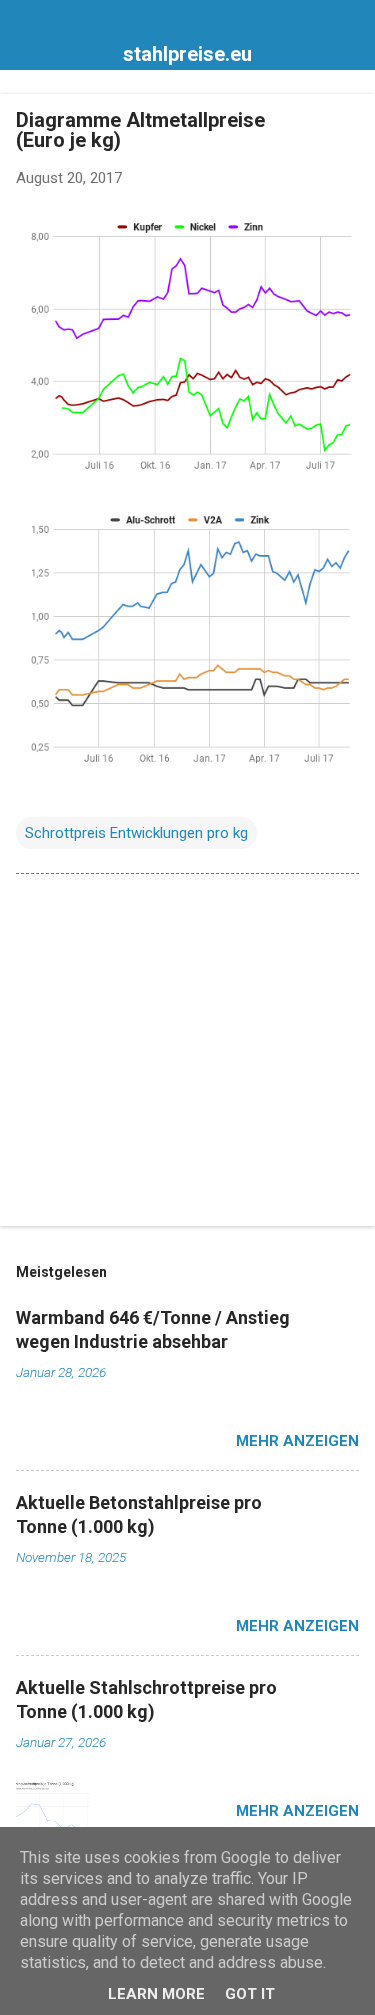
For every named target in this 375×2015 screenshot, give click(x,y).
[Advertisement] (187, 1054)
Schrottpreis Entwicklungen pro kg (136, 833)
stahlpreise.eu (187, 54)
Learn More (156, 1994)
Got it (250, 1994)
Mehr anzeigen (297, 1441)
